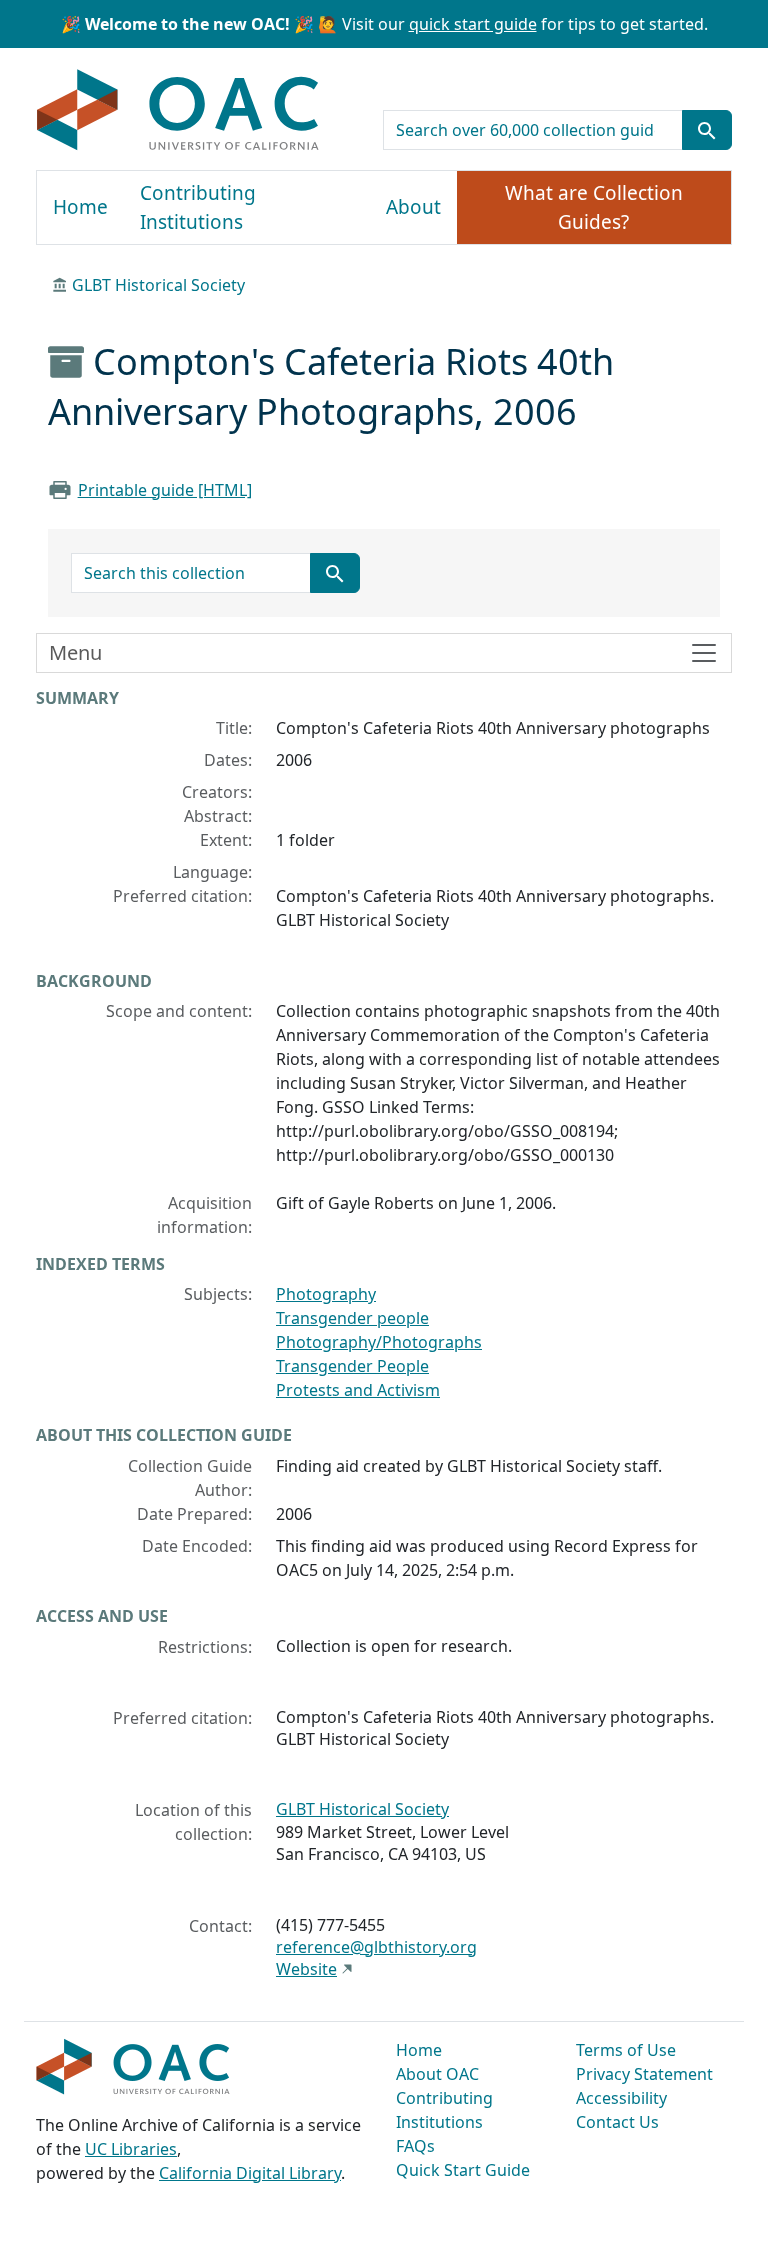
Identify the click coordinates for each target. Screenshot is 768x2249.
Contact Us (617, 2122)
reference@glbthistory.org (376, 1947)
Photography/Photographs (379, 1342)
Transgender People (352, 1366)
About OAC (437, 2074)
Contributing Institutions (198, 207)
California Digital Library (250, 2173)
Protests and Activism (358, 1390)
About (413, 207)
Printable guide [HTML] (165, 490)
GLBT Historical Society (158, 285)
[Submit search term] (707, 130)
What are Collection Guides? (594, 207)
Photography (326, 1294)
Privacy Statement (644, 2074)
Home (80, 207)
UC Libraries (131, 2149)
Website (306, 1969)
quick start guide (473, 24)
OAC (178, 111)
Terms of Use (626, 2050)
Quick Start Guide (463, 2170)
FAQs (415, 2146)
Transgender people (352, 1318)
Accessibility (621, 2098)
